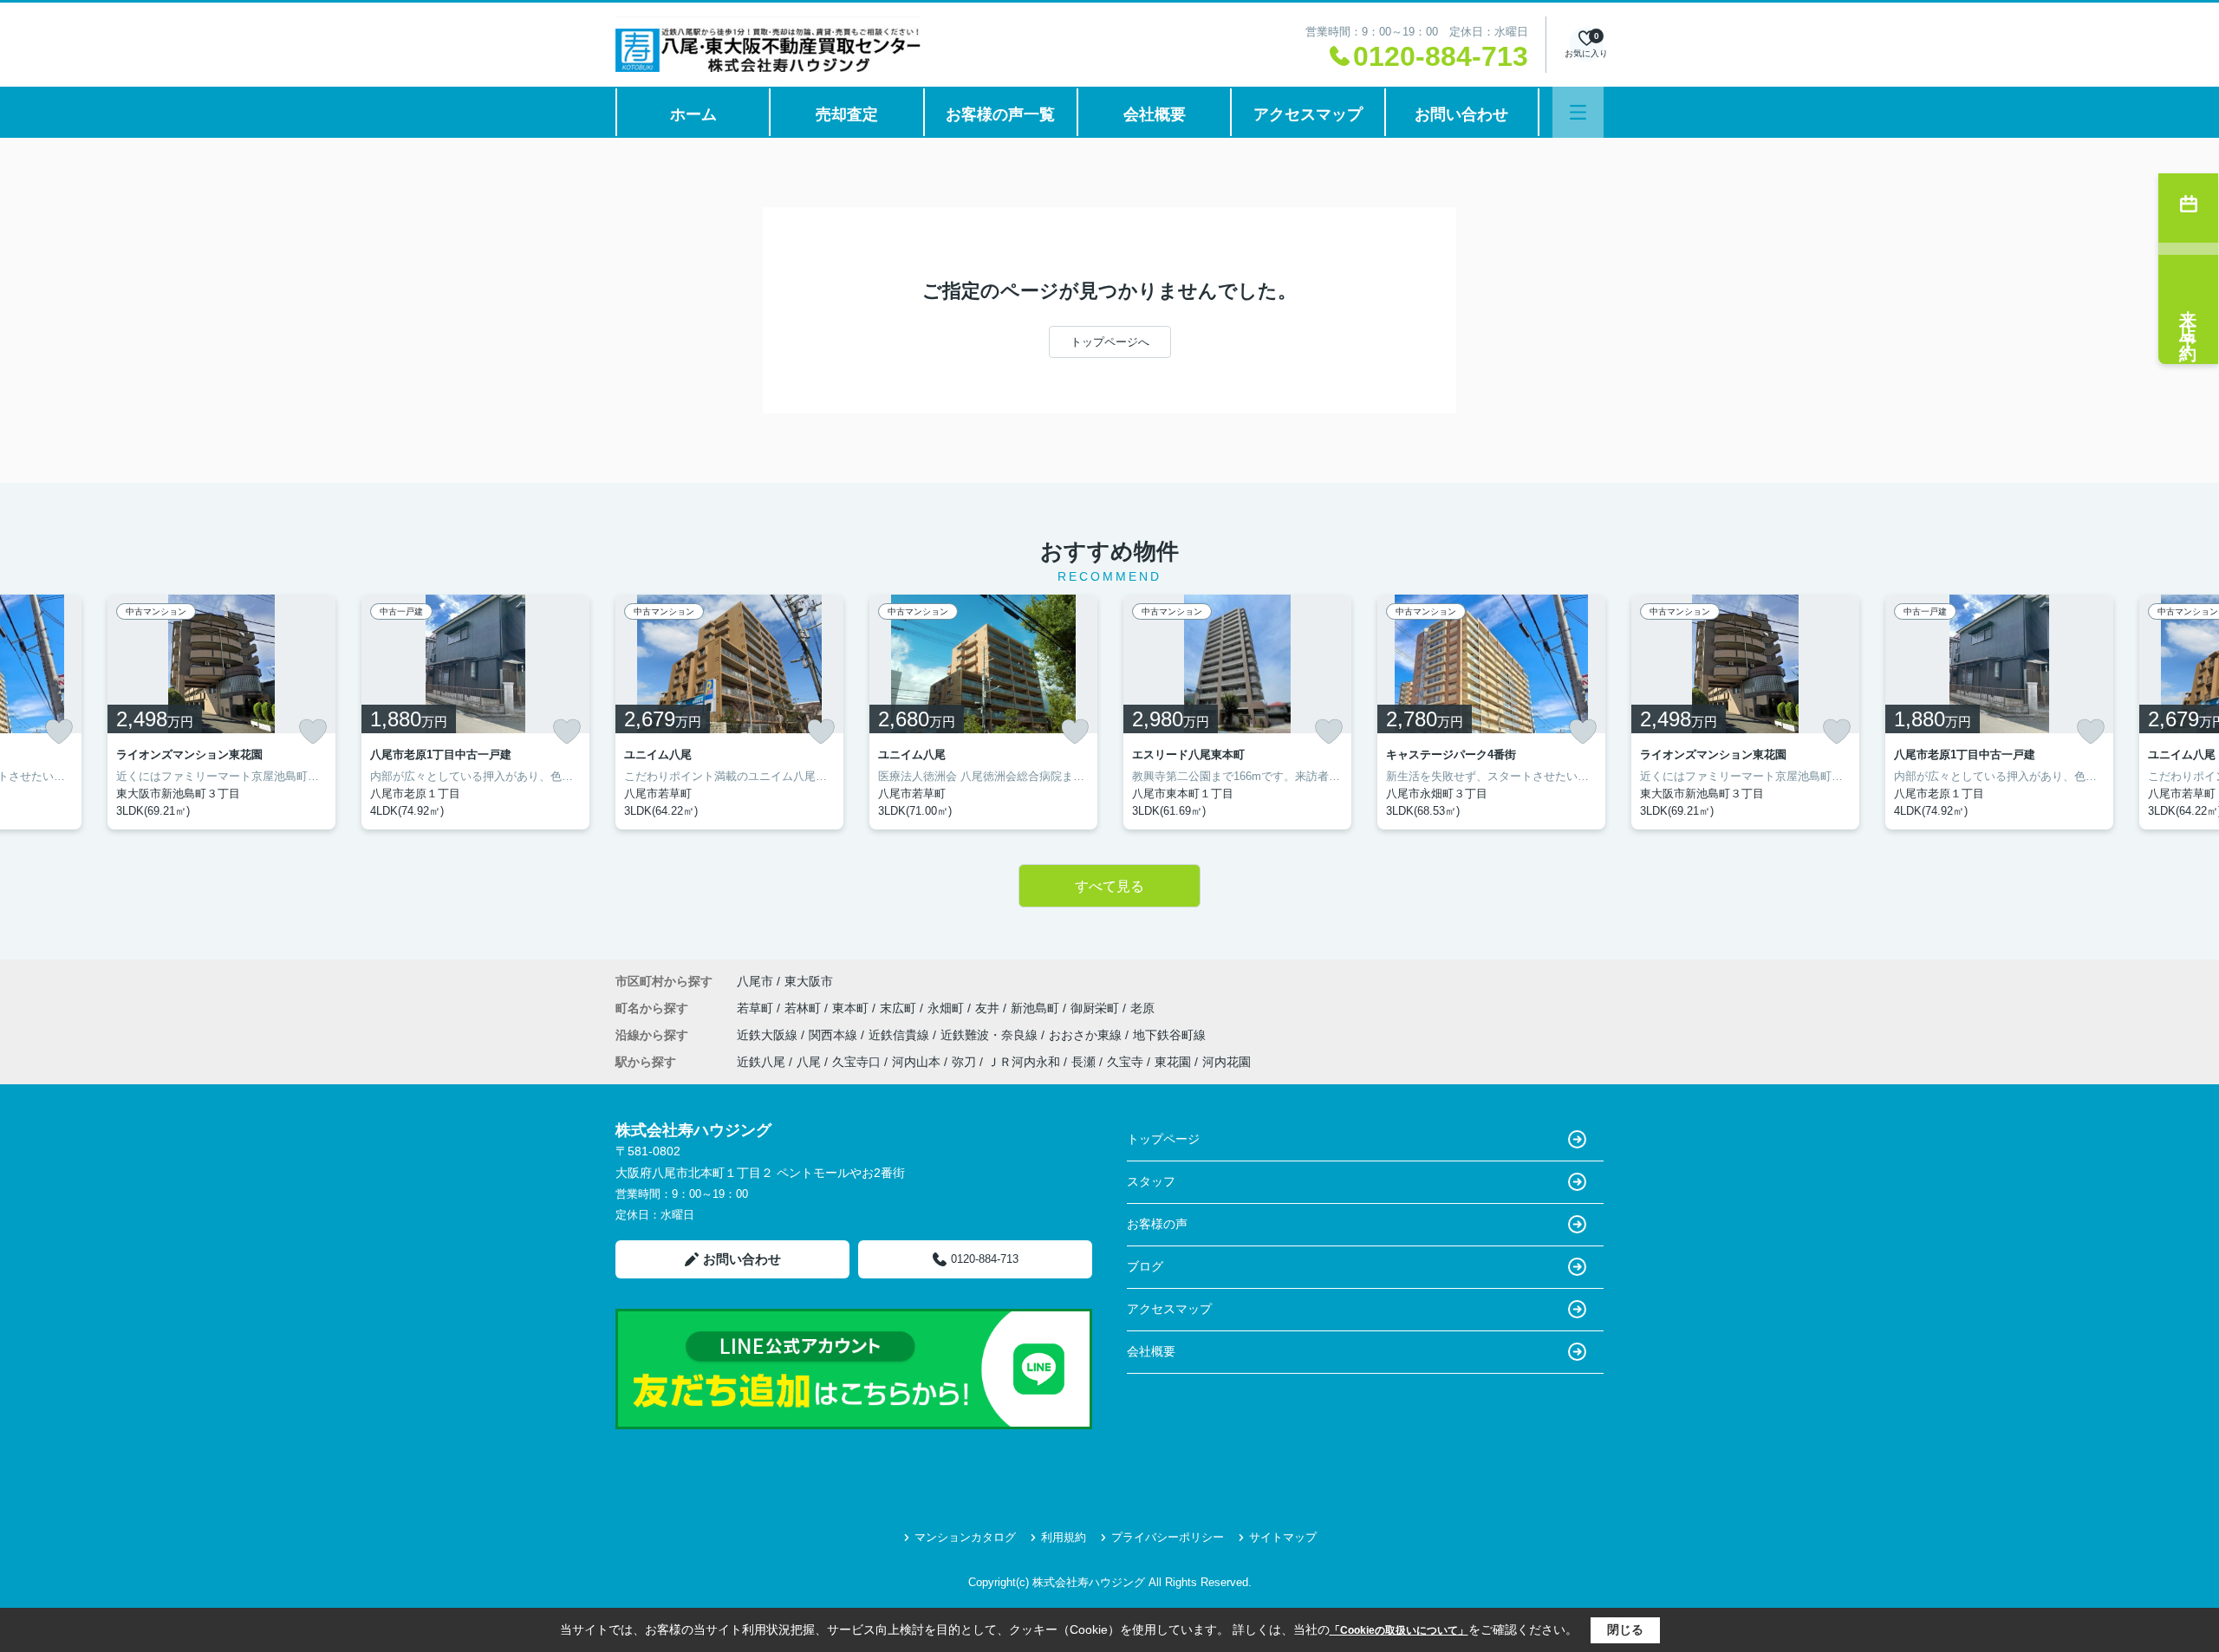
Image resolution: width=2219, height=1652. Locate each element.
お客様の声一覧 (1000, 114)
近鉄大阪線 (769, 1035)
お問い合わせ (1461, 114)
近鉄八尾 (761, 1062)
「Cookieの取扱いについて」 (1399, 1630)
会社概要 (1155, 114)
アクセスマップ (1308, 114)
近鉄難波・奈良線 (991, 1035)
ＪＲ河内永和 (1024, 1062)
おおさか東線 (1087, 1035)
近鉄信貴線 (901, 1035)
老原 (1142, 1008)
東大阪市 (809, 981)
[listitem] (729, 712)
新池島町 (1037, 1008)
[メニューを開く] (1578, 112)
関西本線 (835, 1035)
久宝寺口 (856, 1062)
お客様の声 (1157, 1224)
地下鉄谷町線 (1169, 1035)
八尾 (809, 1062)
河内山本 (916, 1062)
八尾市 (755, 981)
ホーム (693, 114)
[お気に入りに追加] (59, 732)
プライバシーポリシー (1168, 1537)
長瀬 (1083, 1062)
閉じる (1625, 1629)
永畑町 (947, 1008)
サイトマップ (1283, 1537)
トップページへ (1110, 342)
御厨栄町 (1096, 1008)
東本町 (852, 1008)
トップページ (1163, 1139)
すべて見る (1109, 886)
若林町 (804, 1008)
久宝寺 (1125, 1062)
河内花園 (1227, 1062)
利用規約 (1064, 1537)
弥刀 (964, 1062)
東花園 (1173, 1062)
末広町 (900, 1008)
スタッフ (1151, 1181)
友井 (989, 1008)
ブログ (1145, 1266)
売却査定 (847, 114)
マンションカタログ (965, 1537)
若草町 (757, 1008)
